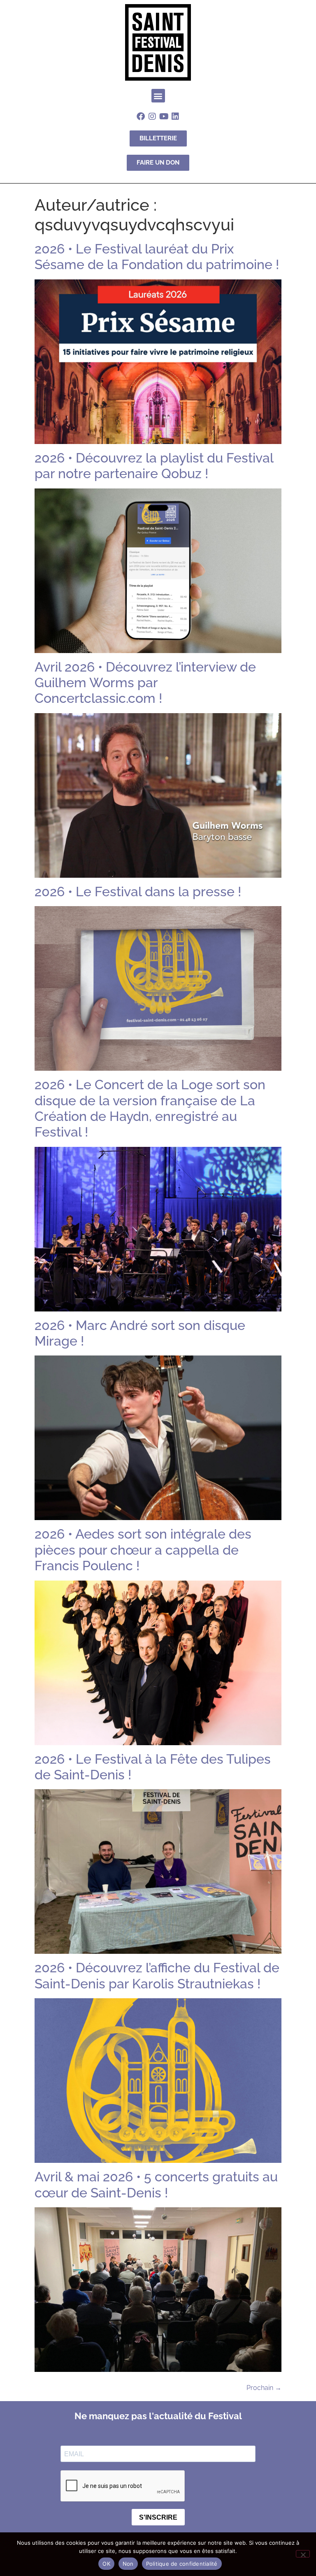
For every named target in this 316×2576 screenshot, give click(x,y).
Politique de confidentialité (182, 2564)
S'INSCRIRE (158, 2517)
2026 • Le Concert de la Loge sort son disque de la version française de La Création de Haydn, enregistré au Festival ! (150, 1108)
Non (128, 2564)
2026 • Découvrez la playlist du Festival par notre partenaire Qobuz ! (154, 466)
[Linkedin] (175, 116)
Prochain (264, 2388)
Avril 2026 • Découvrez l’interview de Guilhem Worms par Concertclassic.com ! (145, 683)
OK (106, 2564)
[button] (158, 96)
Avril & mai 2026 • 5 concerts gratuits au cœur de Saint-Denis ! (156, 2184)
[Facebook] (141, 116)
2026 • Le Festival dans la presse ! (138, 892)
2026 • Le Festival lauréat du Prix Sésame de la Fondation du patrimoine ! (157, 257)
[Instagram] (152, 116)
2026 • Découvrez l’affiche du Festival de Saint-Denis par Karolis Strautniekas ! (157, 1975)
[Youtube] (164, 116)
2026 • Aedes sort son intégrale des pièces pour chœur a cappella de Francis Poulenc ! (143, 1550)
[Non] (303, 2554)
